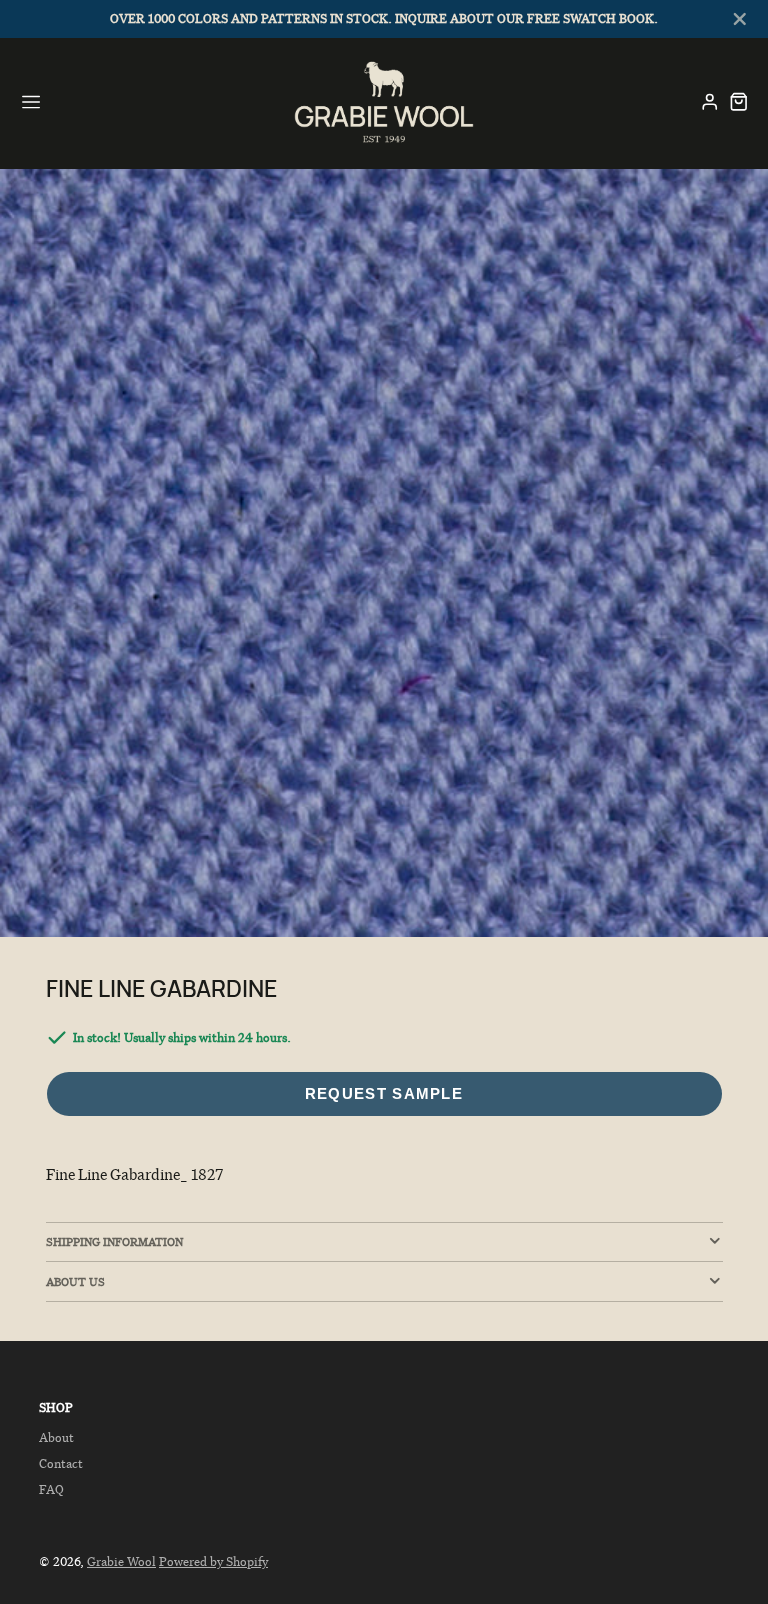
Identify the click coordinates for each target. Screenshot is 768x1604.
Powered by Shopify (213, 1561)
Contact (61, 1463)
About (56, 1437)
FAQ (51, 1489)
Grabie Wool (121, 1561)
